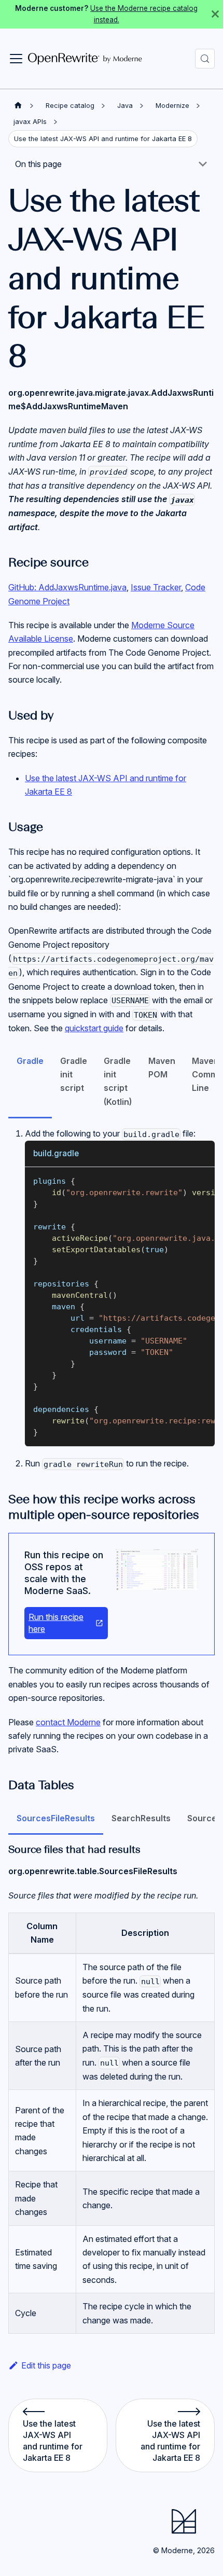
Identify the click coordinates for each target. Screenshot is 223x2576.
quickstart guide (94, 1028)
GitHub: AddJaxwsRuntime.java (67, 587)
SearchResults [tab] (141, 1818)
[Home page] (18, 106)
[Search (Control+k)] (205, 59)
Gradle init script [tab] (74, 1075)
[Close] (215, 14)
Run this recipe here (56, 1623)
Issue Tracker (156, 587)
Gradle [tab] (30, 1061)
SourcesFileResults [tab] (56, 1818)
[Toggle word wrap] (183, 1180)
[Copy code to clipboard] (202, 1180)
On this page (38, 164)
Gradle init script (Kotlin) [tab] (118, 1081)
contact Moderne (68, 1722)
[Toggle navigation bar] (16, 59)
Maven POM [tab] (162, 1068)
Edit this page (46, 2365)
